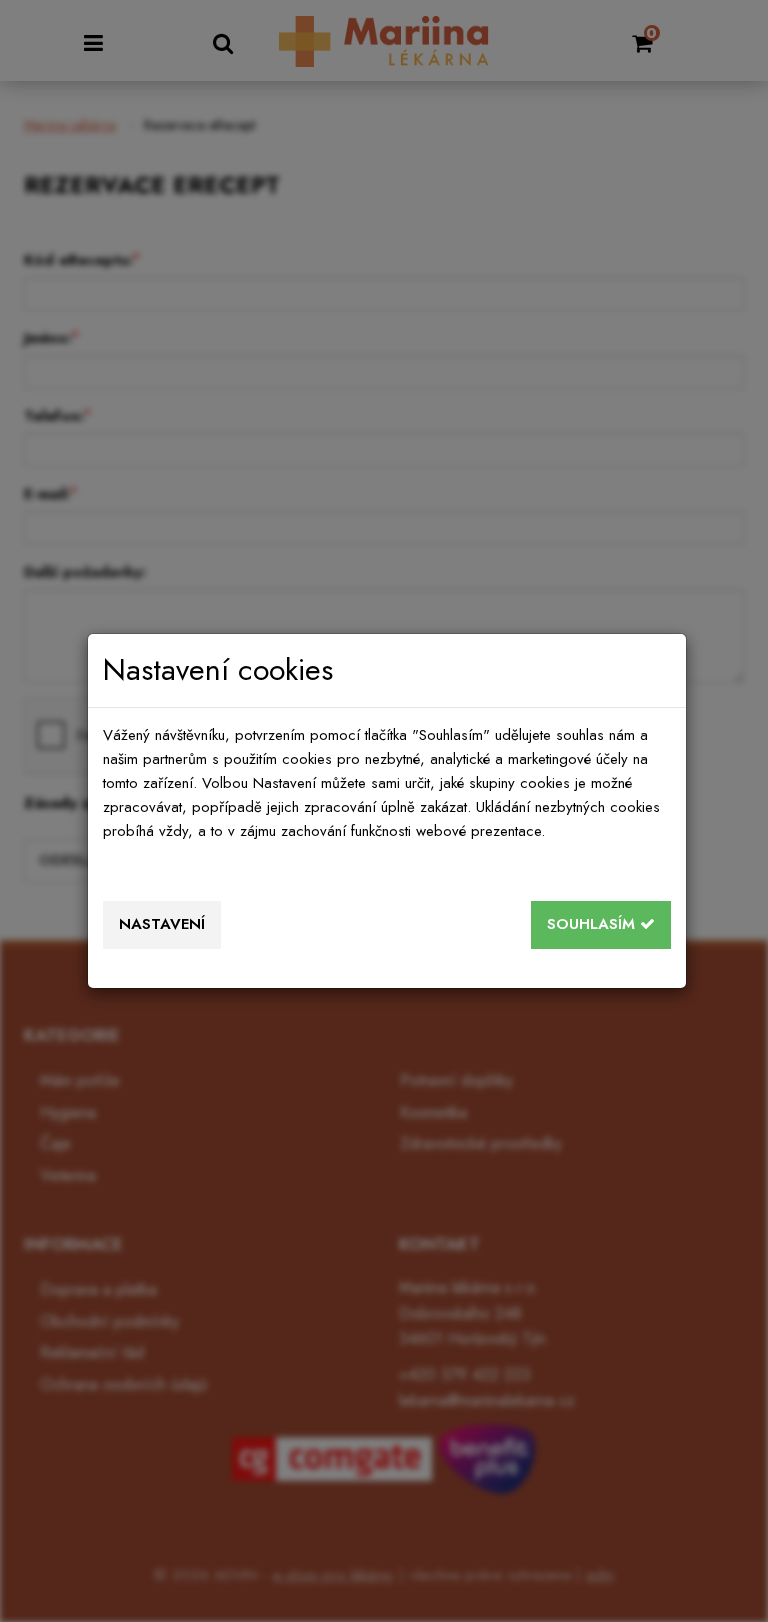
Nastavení (162, 924)
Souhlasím (593, 924)
